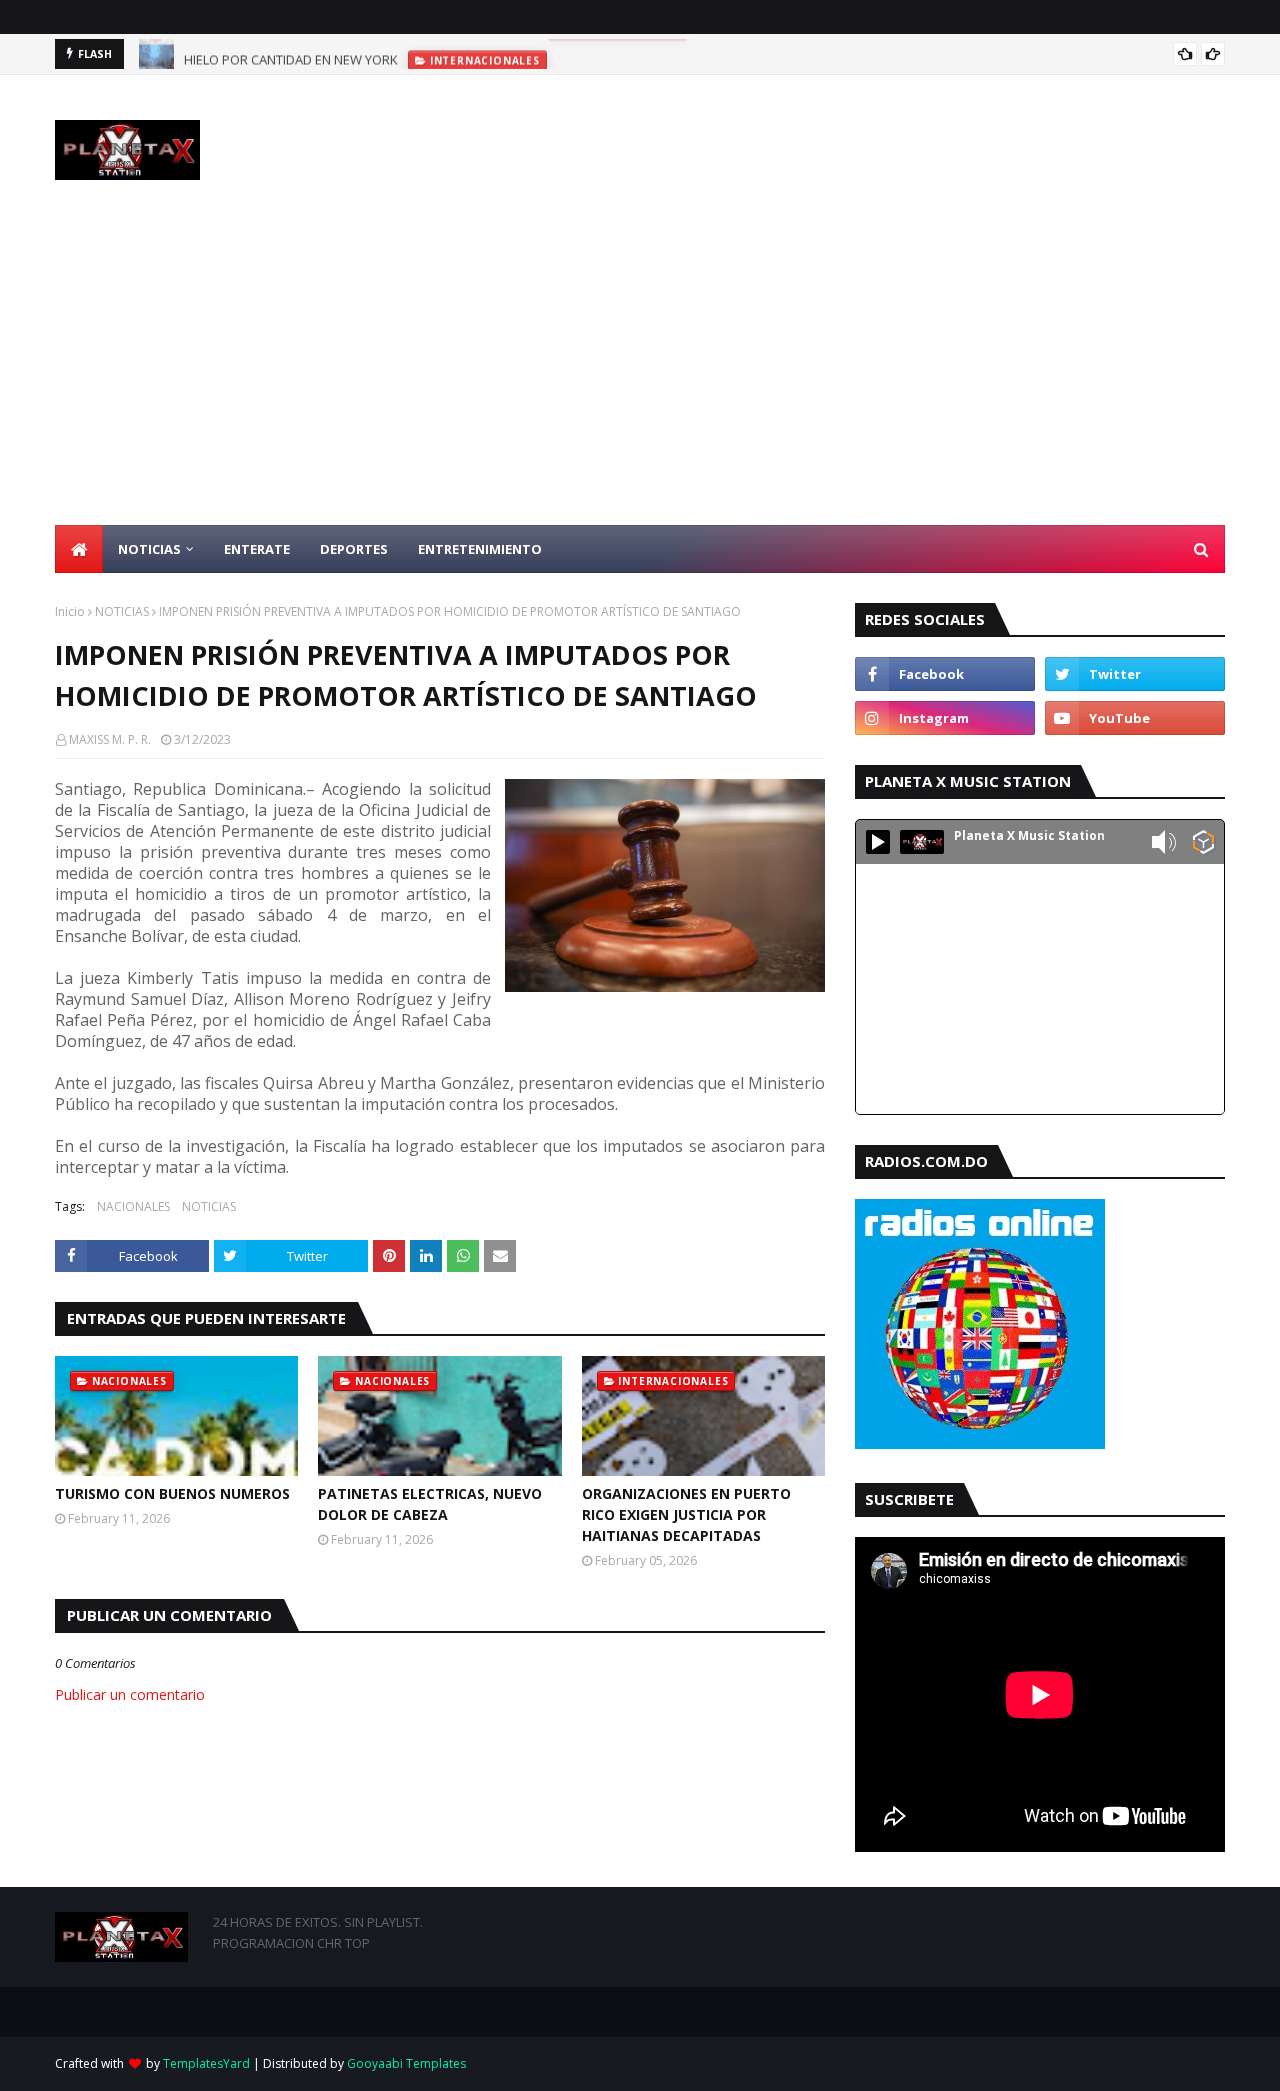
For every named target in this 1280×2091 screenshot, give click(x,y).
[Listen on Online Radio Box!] (1203, 844)
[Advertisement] (640, 375)
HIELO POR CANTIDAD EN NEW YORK (291, 54)
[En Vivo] (878, 842)
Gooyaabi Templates (406, 2063)
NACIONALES (133, 1206)
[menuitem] (79, 549)
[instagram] (945, 718)
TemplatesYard (206, 2063)
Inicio (70, 611)
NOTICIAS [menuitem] (149, 549)
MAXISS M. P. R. (110, 739)
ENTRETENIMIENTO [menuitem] (480, 549)
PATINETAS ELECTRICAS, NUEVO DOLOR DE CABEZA (430, 1504)
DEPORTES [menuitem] (354, 549)
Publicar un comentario (130, 1694)
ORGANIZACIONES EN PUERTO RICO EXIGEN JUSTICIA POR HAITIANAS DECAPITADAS (686, 1514)
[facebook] (945, 674)
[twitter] (1135, 674)
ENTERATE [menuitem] (257, 549)
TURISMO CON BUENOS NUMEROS (172, 1493)
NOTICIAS (122, 611)
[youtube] (1135, 718)
